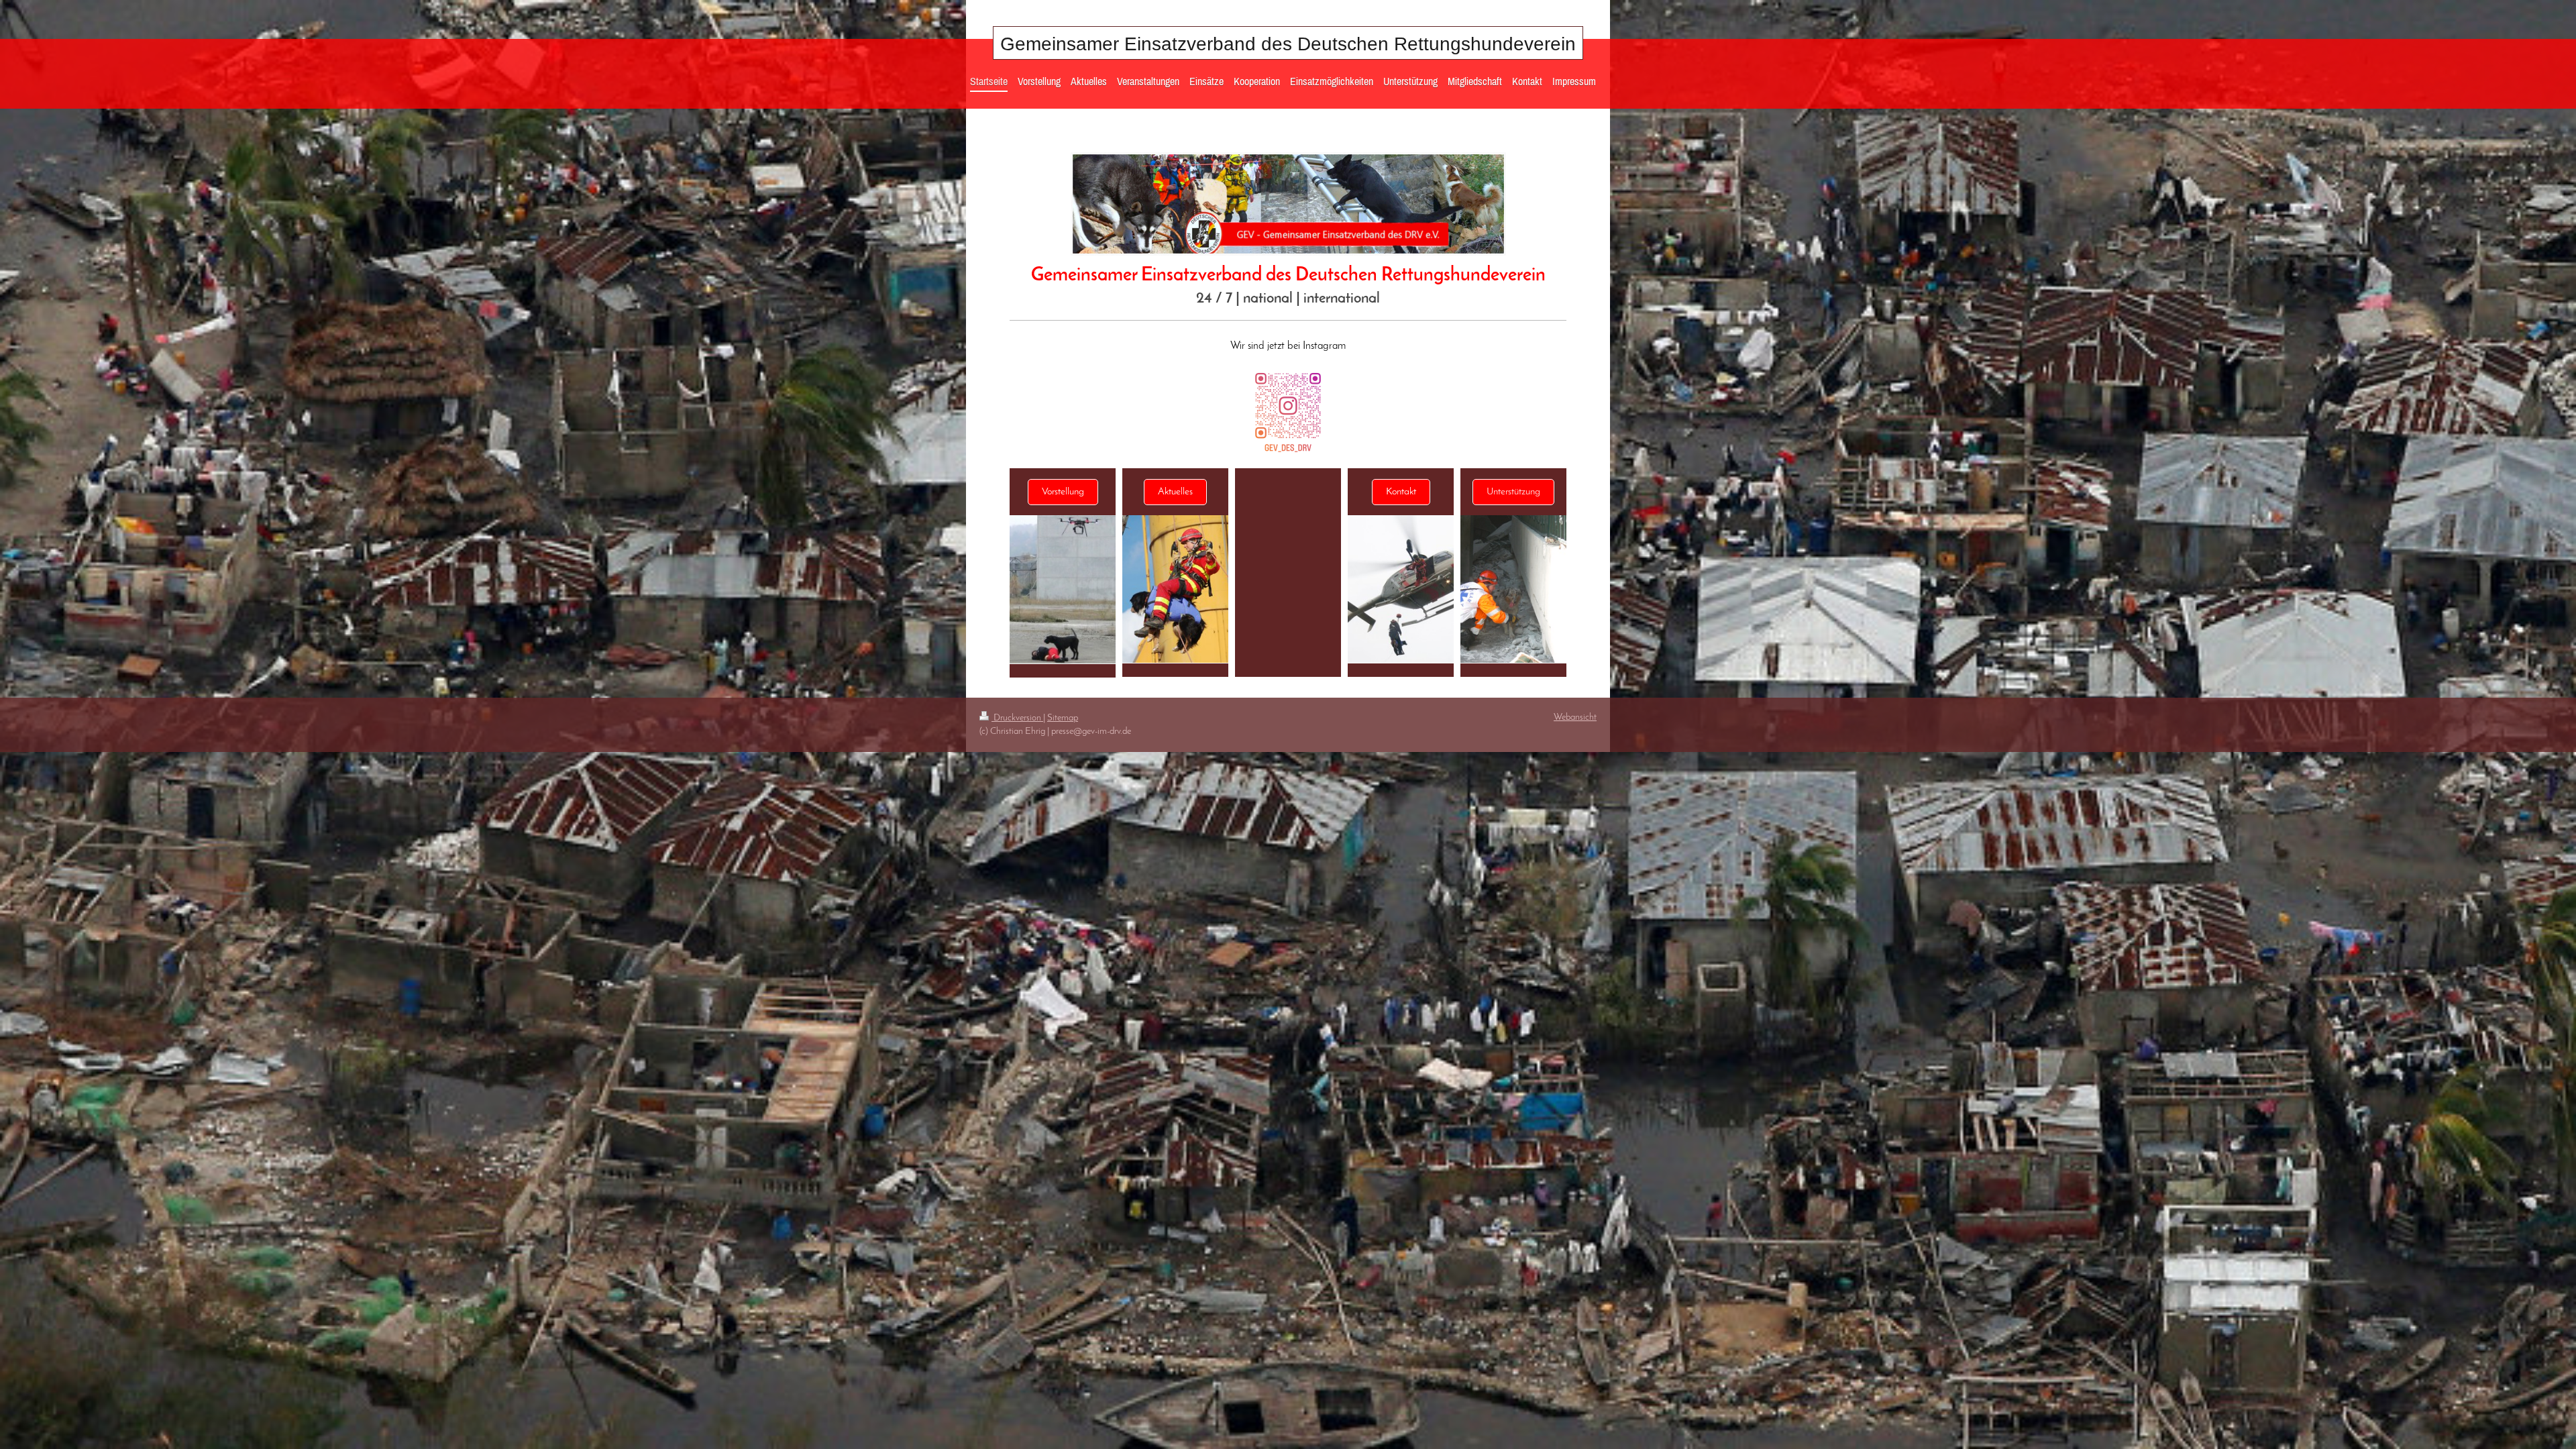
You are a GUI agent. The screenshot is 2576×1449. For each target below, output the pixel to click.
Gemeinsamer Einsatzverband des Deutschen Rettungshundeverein (1288, 44)
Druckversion (1017, 718)
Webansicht (1575, 717)
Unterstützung (1513, 492)
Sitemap (1063, 718)
